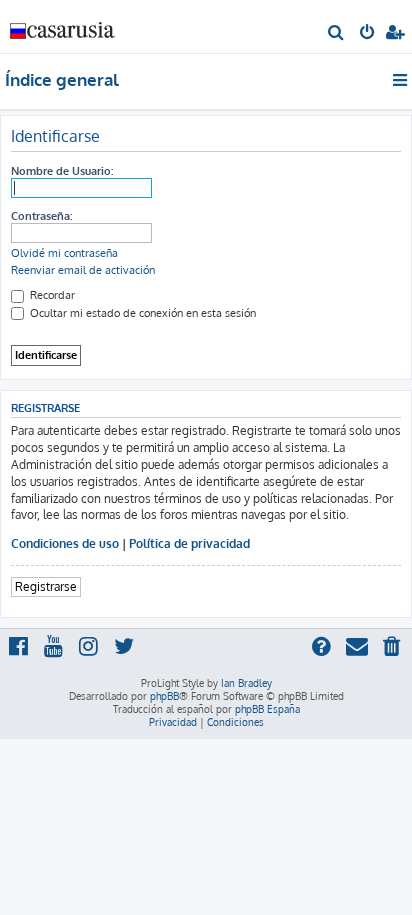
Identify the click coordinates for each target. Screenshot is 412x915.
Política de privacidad (189, 543)
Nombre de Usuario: (62, 171)
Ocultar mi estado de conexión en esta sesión (141, 313)
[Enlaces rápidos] (401, 80)
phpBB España (267, 709)
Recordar (51, 295)
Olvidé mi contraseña (64, 253)
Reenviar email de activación (83, 270)
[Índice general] (63, 25)
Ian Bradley (246, 683)
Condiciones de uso (65, 543)
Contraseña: (41, 216)
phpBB (164, 696)
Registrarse (46, 586)
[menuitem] (336, 34)
